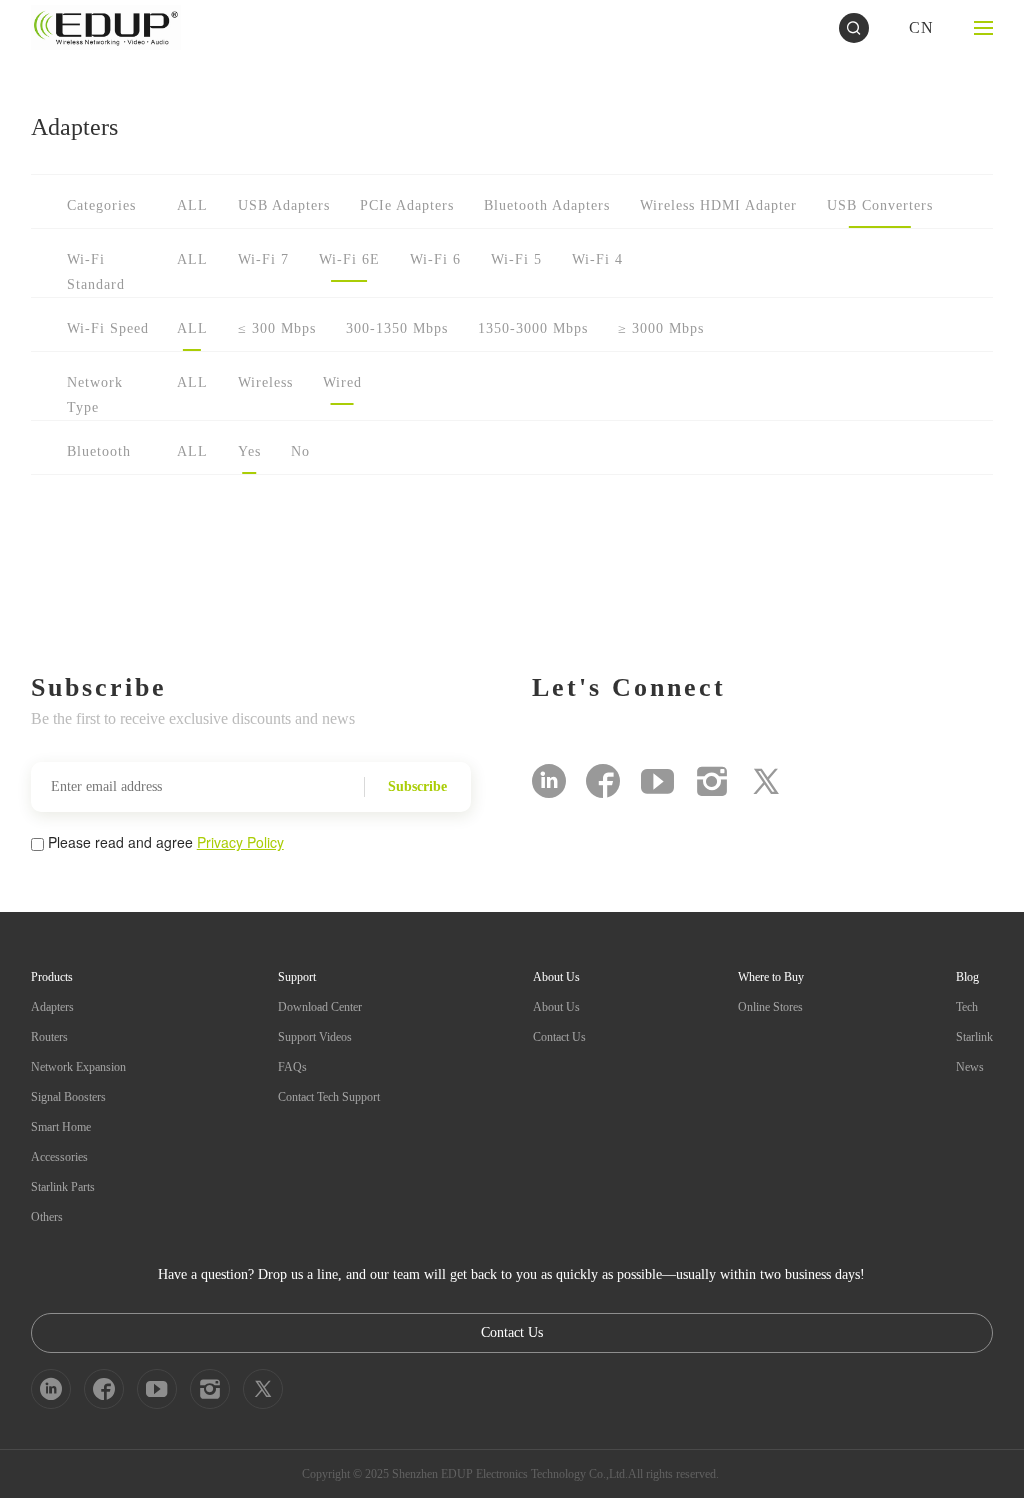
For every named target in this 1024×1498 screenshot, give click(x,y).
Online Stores (770, 1007)
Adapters (52, 1007)
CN (921, 27)
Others (47, 1217)
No (300, 451)
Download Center (320, 1007)
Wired (342, 382)
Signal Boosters (68, 1097)
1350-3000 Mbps (533, 328)
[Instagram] (712, 781)
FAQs (292, 1067)
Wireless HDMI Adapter (718, 205)
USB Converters (880, 205)
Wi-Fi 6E (349, 259)
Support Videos (315, 1037)
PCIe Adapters (407, 205)
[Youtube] (657, 781)
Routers (49, 1037)
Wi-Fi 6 (435, 259)
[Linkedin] (549, 781)
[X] (766, 781)
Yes (249, 451)
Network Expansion (78, 1067)
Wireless (265, 382)
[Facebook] (603, 781)
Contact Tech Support (329, 1097)
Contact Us (559, 1037)
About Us (556, 1007)
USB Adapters (284, 205)
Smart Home (61, 1127)
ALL (192, 205)
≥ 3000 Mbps (661, 328)
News (970, 1067)
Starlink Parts (63, 1187)
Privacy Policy (240, 842)
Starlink (974, 1037)
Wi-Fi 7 (263, 259)
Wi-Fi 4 (597, 259)
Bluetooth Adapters (547, 205)
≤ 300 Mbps (277, 328)
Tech (967, 1007)
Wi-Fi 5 (516, 259)
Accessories (59, 1157)
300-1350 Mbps (397, 328)
